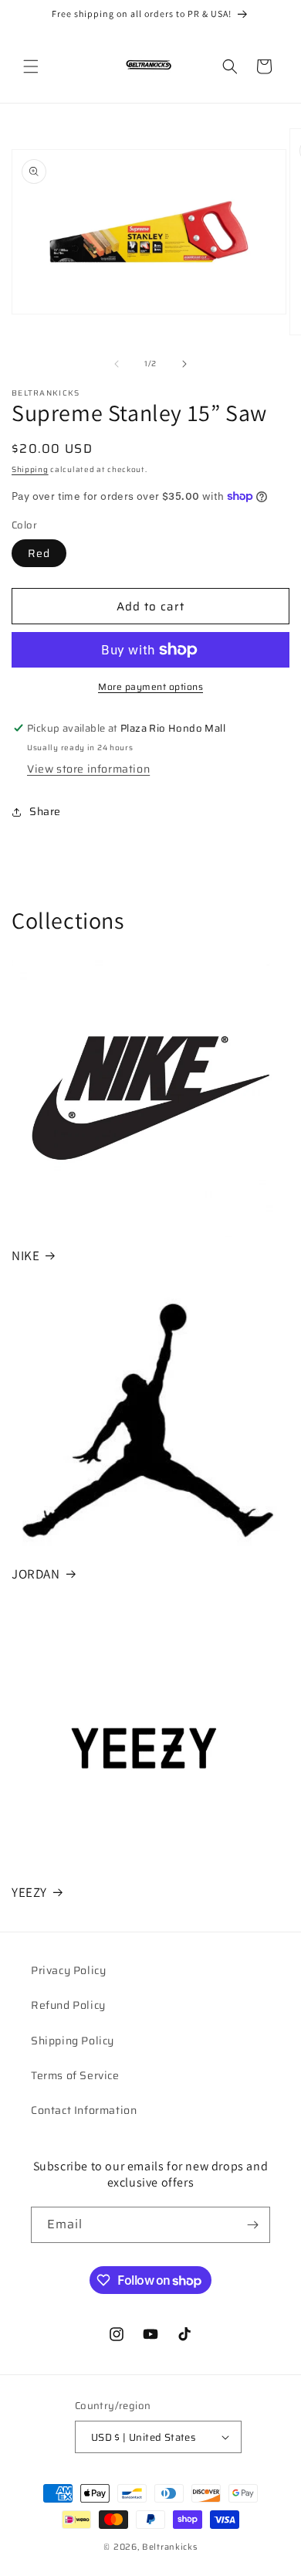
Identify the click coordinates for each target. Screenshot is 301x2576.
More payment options (150, 687)
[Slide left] (117, 364)
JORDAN (36, 1574)
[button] (31, 66)
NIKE (25, 1256)
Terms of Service (75, 2075)
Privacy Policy (68, 1970)
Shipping (30, 469)
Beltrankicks (169, 2547)
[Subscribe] (252, 2225)
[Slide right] (184, 364)
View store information (88, 769)
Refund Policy (68, 2005)
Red (39, 553)
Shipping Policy (73, 2041)
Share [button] (45, 811)
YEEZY (29, 1892)
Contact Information (84, 2110)
